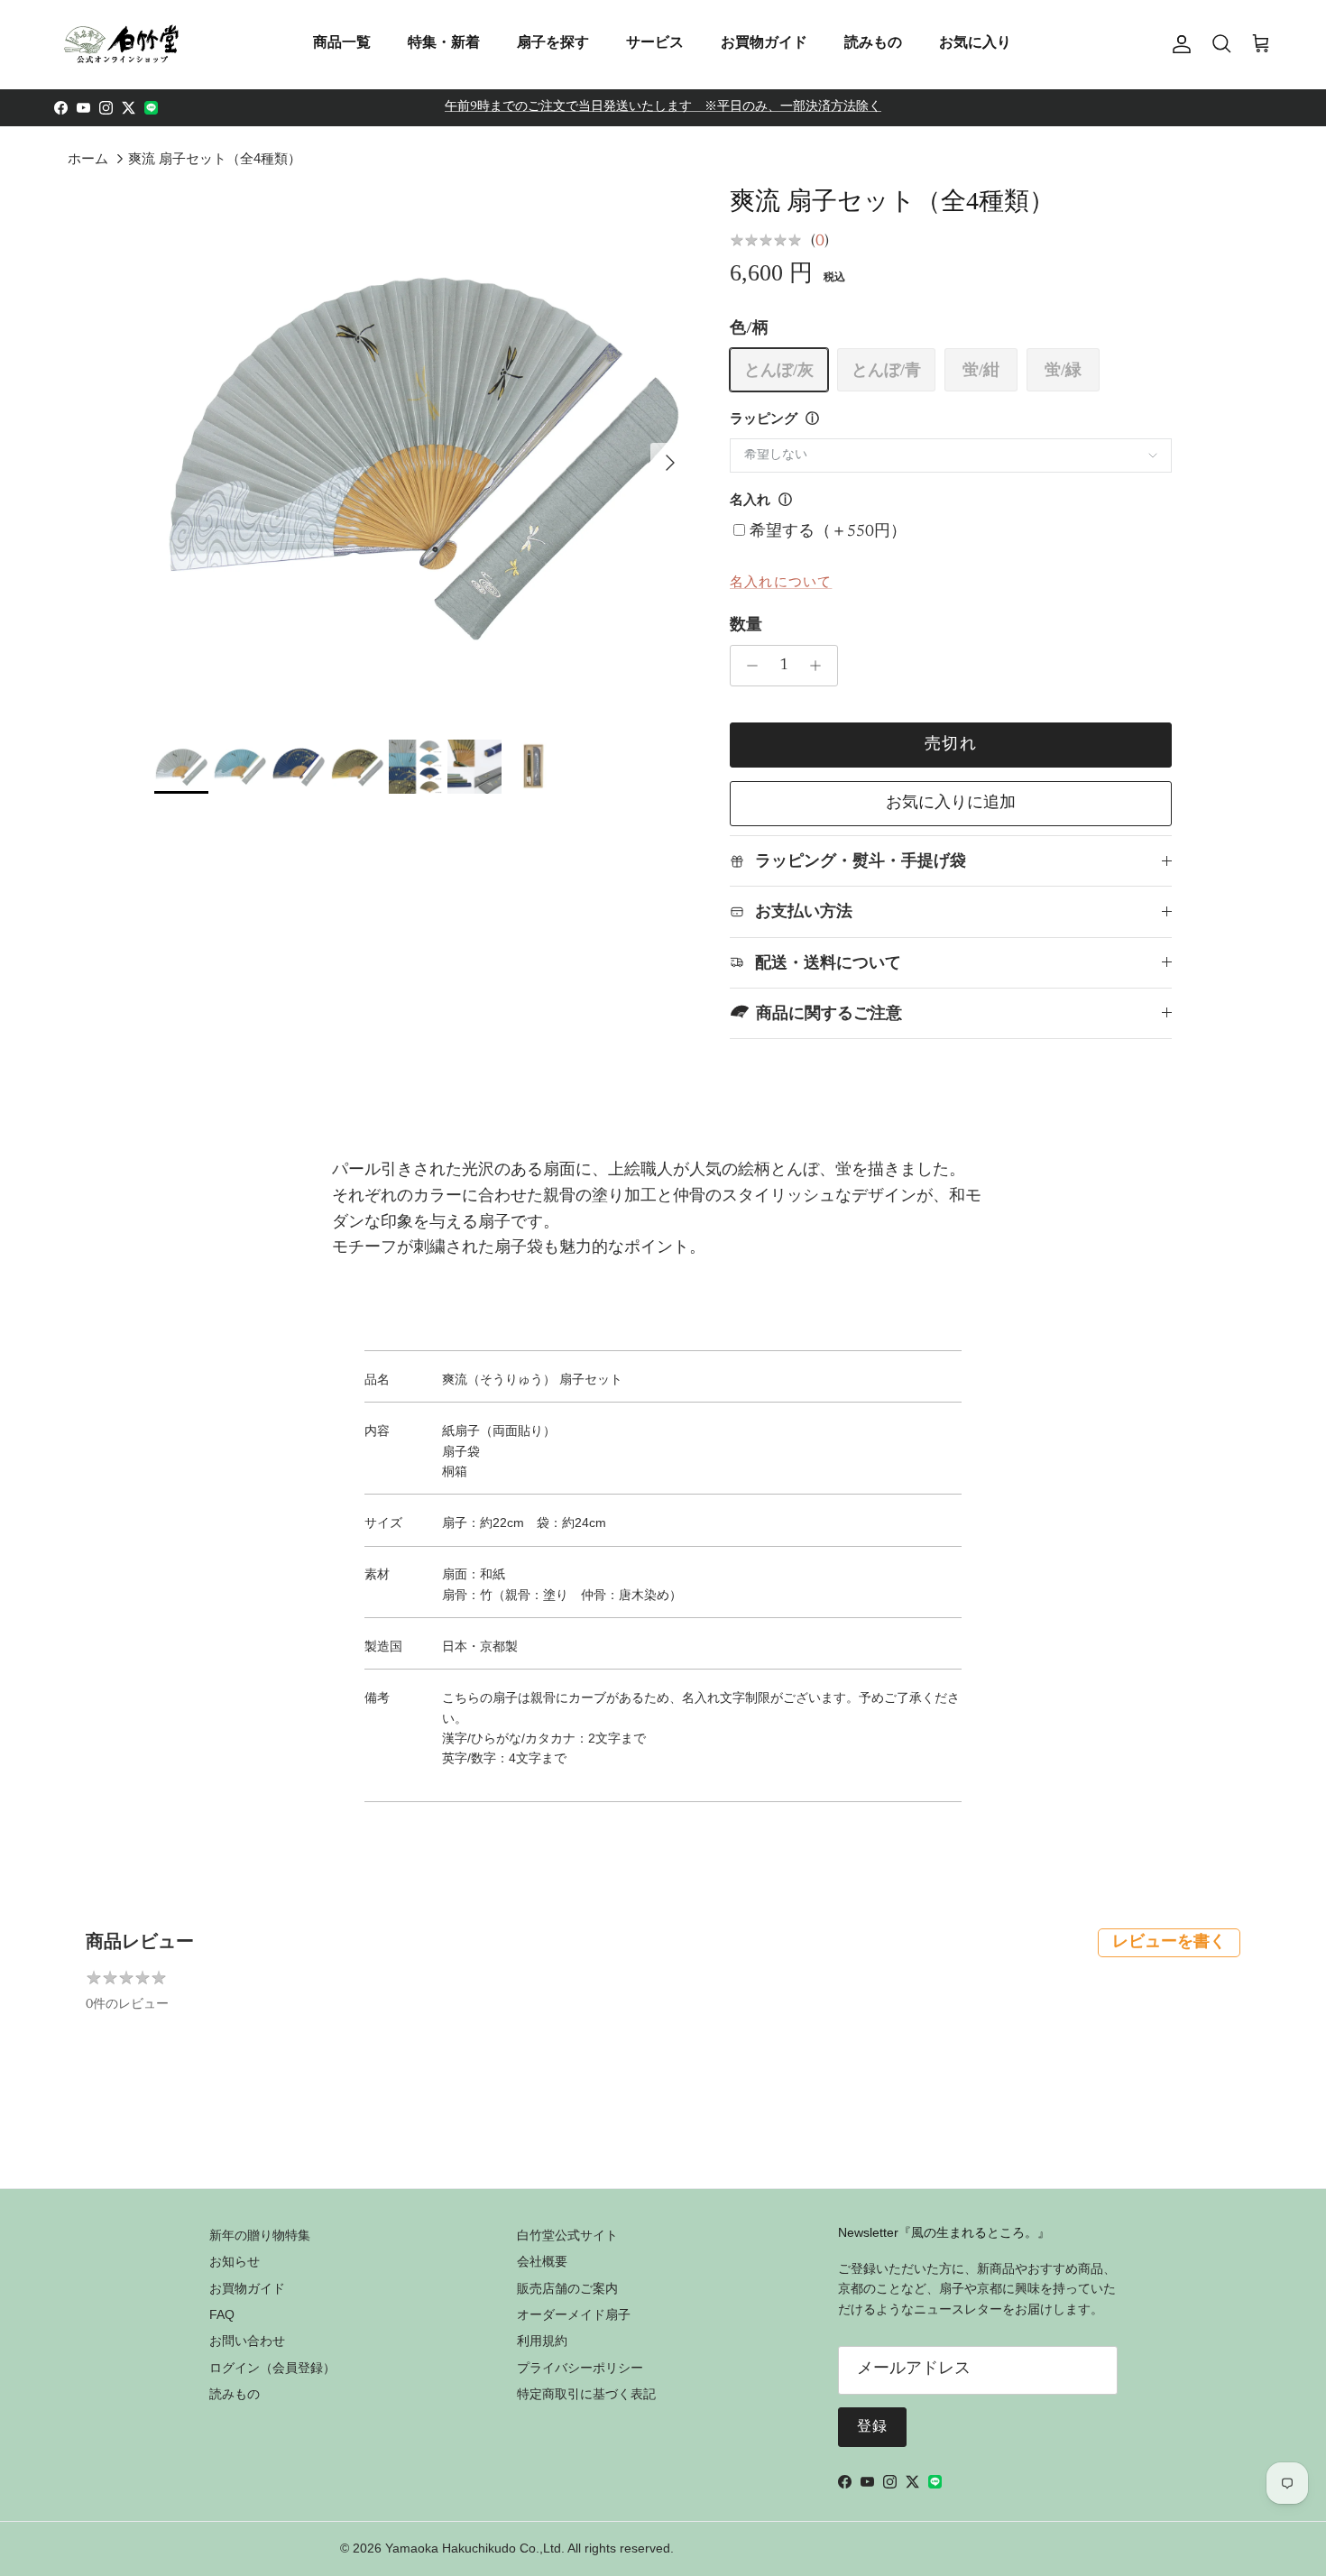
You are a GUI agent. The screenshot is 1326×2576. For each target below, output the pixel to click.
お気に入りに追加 (951, 804)
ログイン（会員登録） (272, 2368)
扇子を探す (553, 42)
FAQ (222, 2314)
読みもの (873, 42)
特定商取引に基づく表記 (586, 2394)
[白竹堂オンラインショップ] (122, 44)
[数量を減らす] (747, 666)
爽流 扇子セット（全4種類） (215, 158)
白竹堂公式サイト (567, 2235)
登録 (873, 2427)
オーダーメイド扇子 (574, 2314)
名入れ (750, 501)
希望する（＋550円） (828, 532)
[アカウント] (1178, 44)
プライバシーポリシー (580, 2368)
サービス (655, 42)
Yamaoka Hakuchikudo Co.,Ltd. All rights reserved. (529, 2548)
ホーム (88, 158)
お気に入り (975, 42)
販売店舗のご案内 (567, 2288)
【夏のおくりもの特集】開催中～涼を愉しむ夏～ (663, 111)
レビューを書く (1169, 1943)
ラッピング (764, 420)
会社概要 (542, 2261)
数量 (746, 626)
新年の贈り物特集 (260, 2235)
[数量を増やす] (820, 666)
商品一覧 (342, 42)
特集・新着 (444, 42)
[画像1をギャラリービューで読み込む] (422, 454)
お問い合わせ (247, 2341)
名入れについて (781, 581)
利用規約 (542, 2341)
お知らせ (235, 2261)
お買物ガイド (764, 42)
